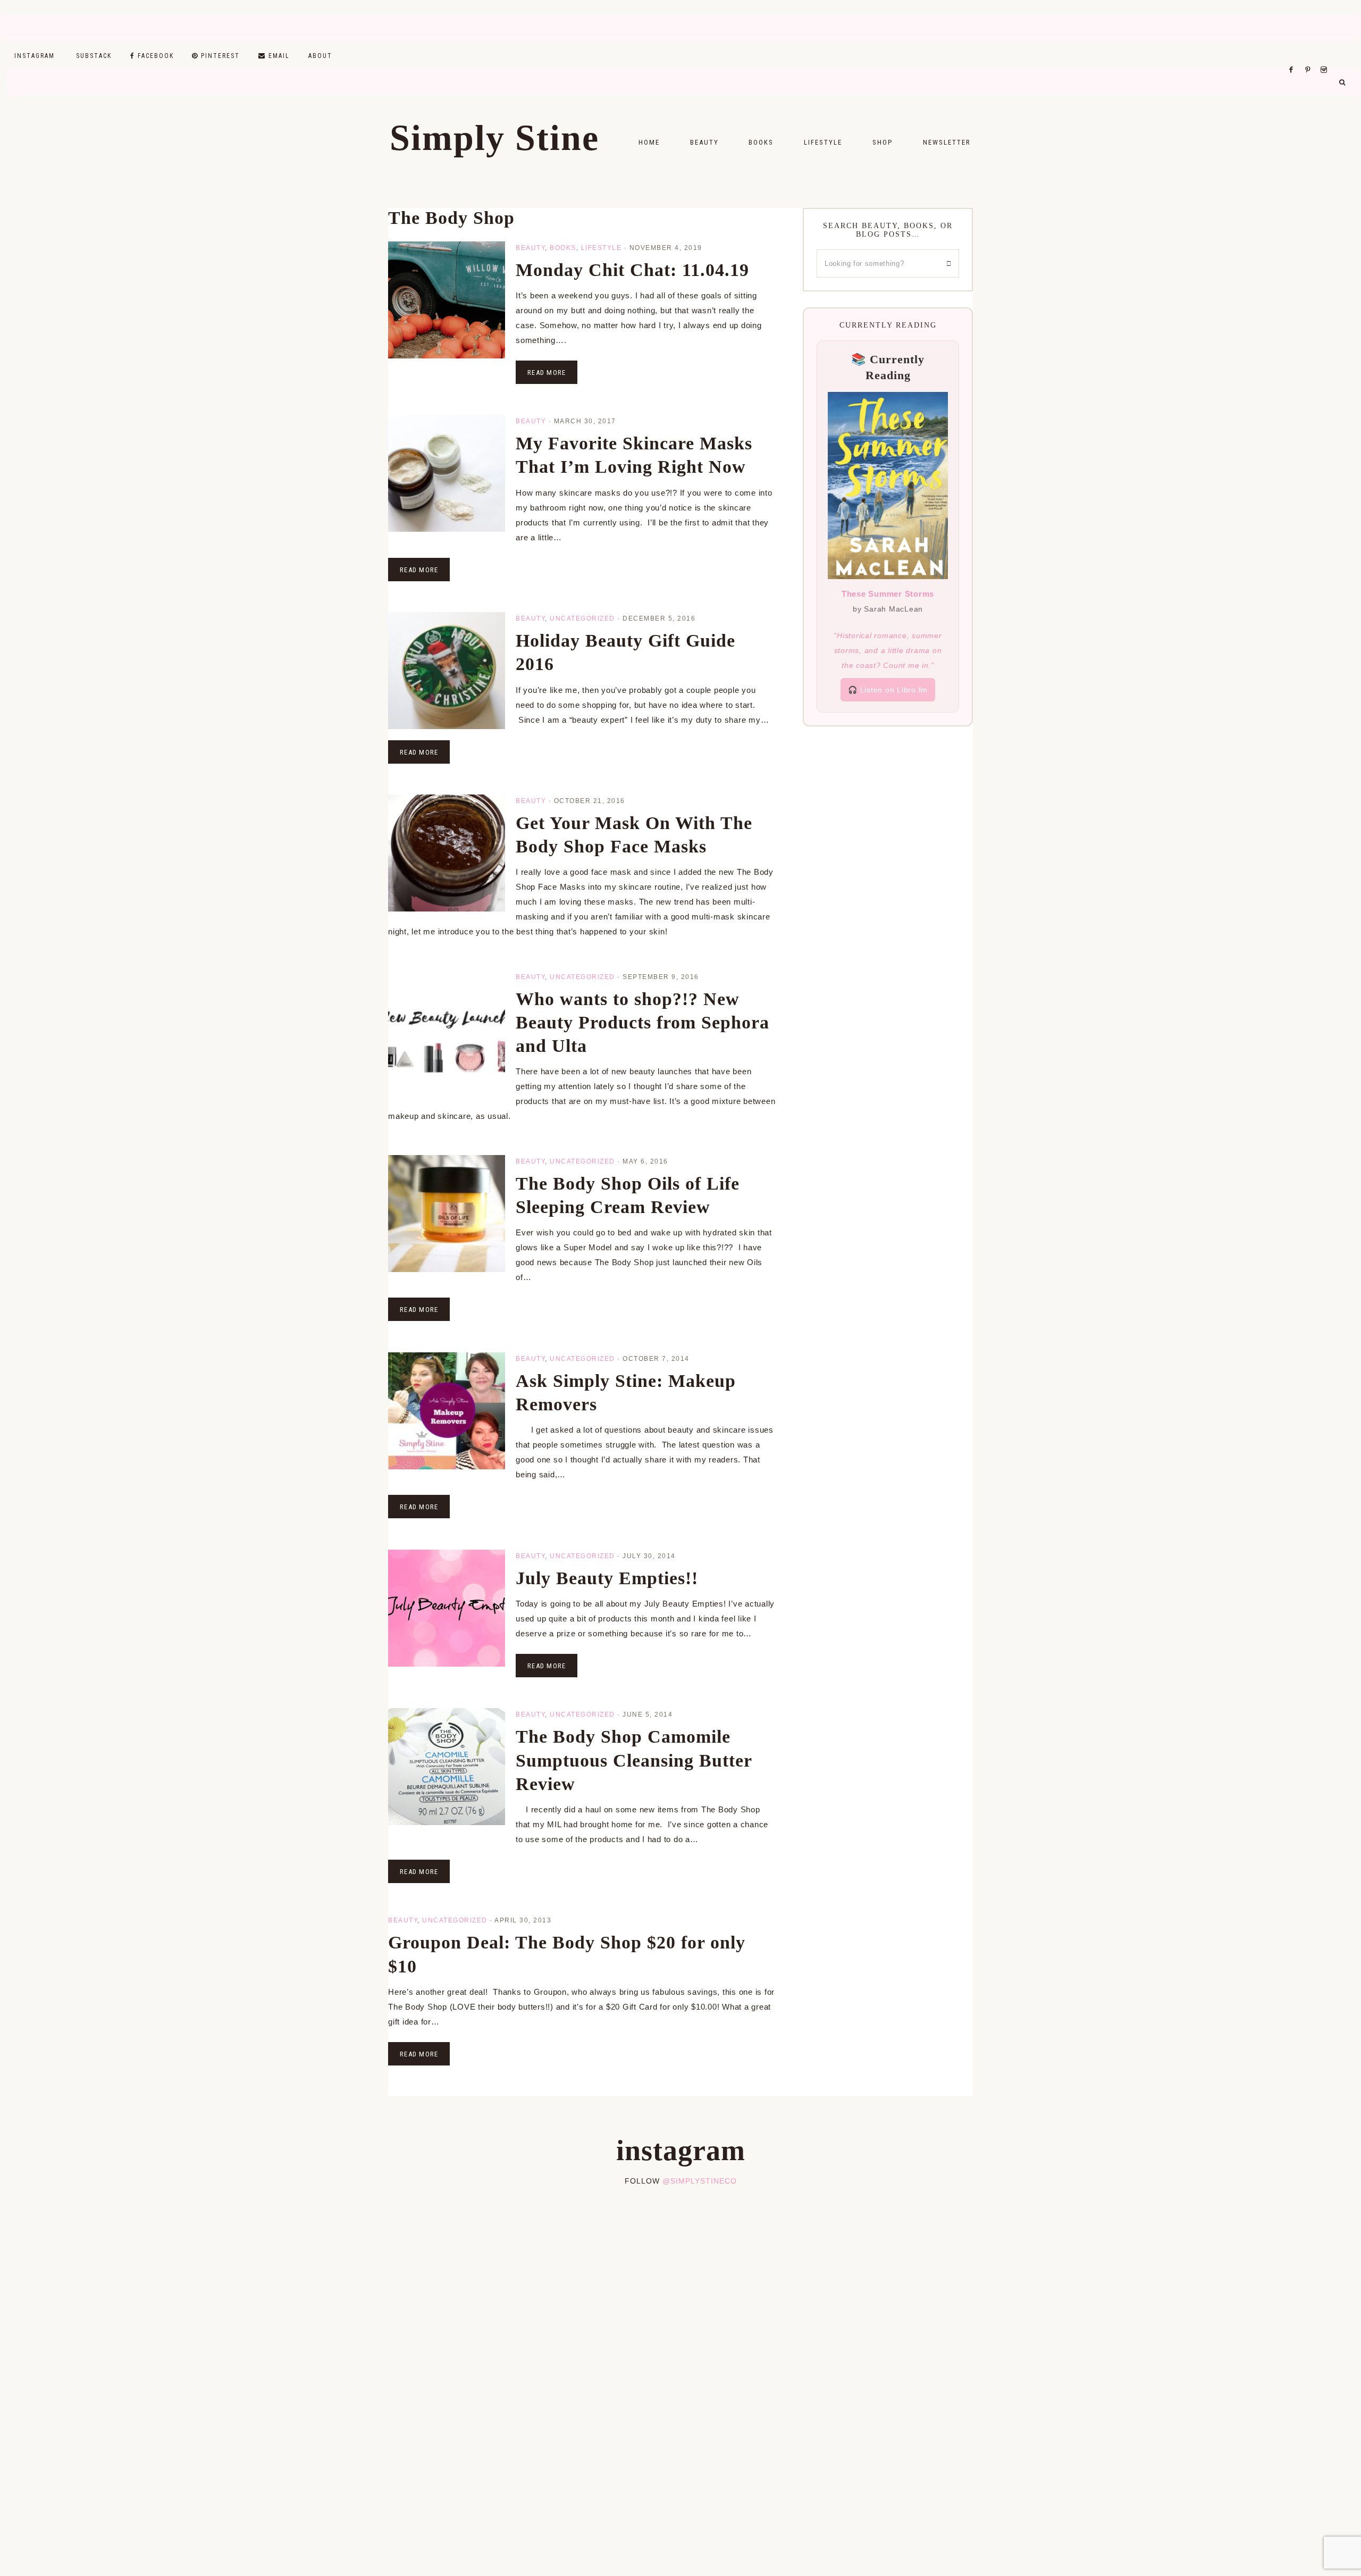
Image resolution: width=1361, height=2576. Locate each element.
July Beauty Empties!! (607, 1578)
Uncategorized (582, 618)
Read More (547, 373)
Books (563, 248)
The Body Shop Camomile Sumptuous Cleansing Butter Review (634, 1760)
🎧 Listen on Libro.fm (888, 690)
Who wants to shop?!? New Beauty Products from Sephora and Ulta (642, 1022)
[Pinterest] (1310, 56)
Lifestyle (602, 248)
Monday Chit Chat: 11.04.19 (632, 270)
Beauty (530, 248)
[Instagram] (1326, 56)
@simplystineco (700, 2181)
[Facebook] (1294, 56)
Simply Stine (494, 138)
